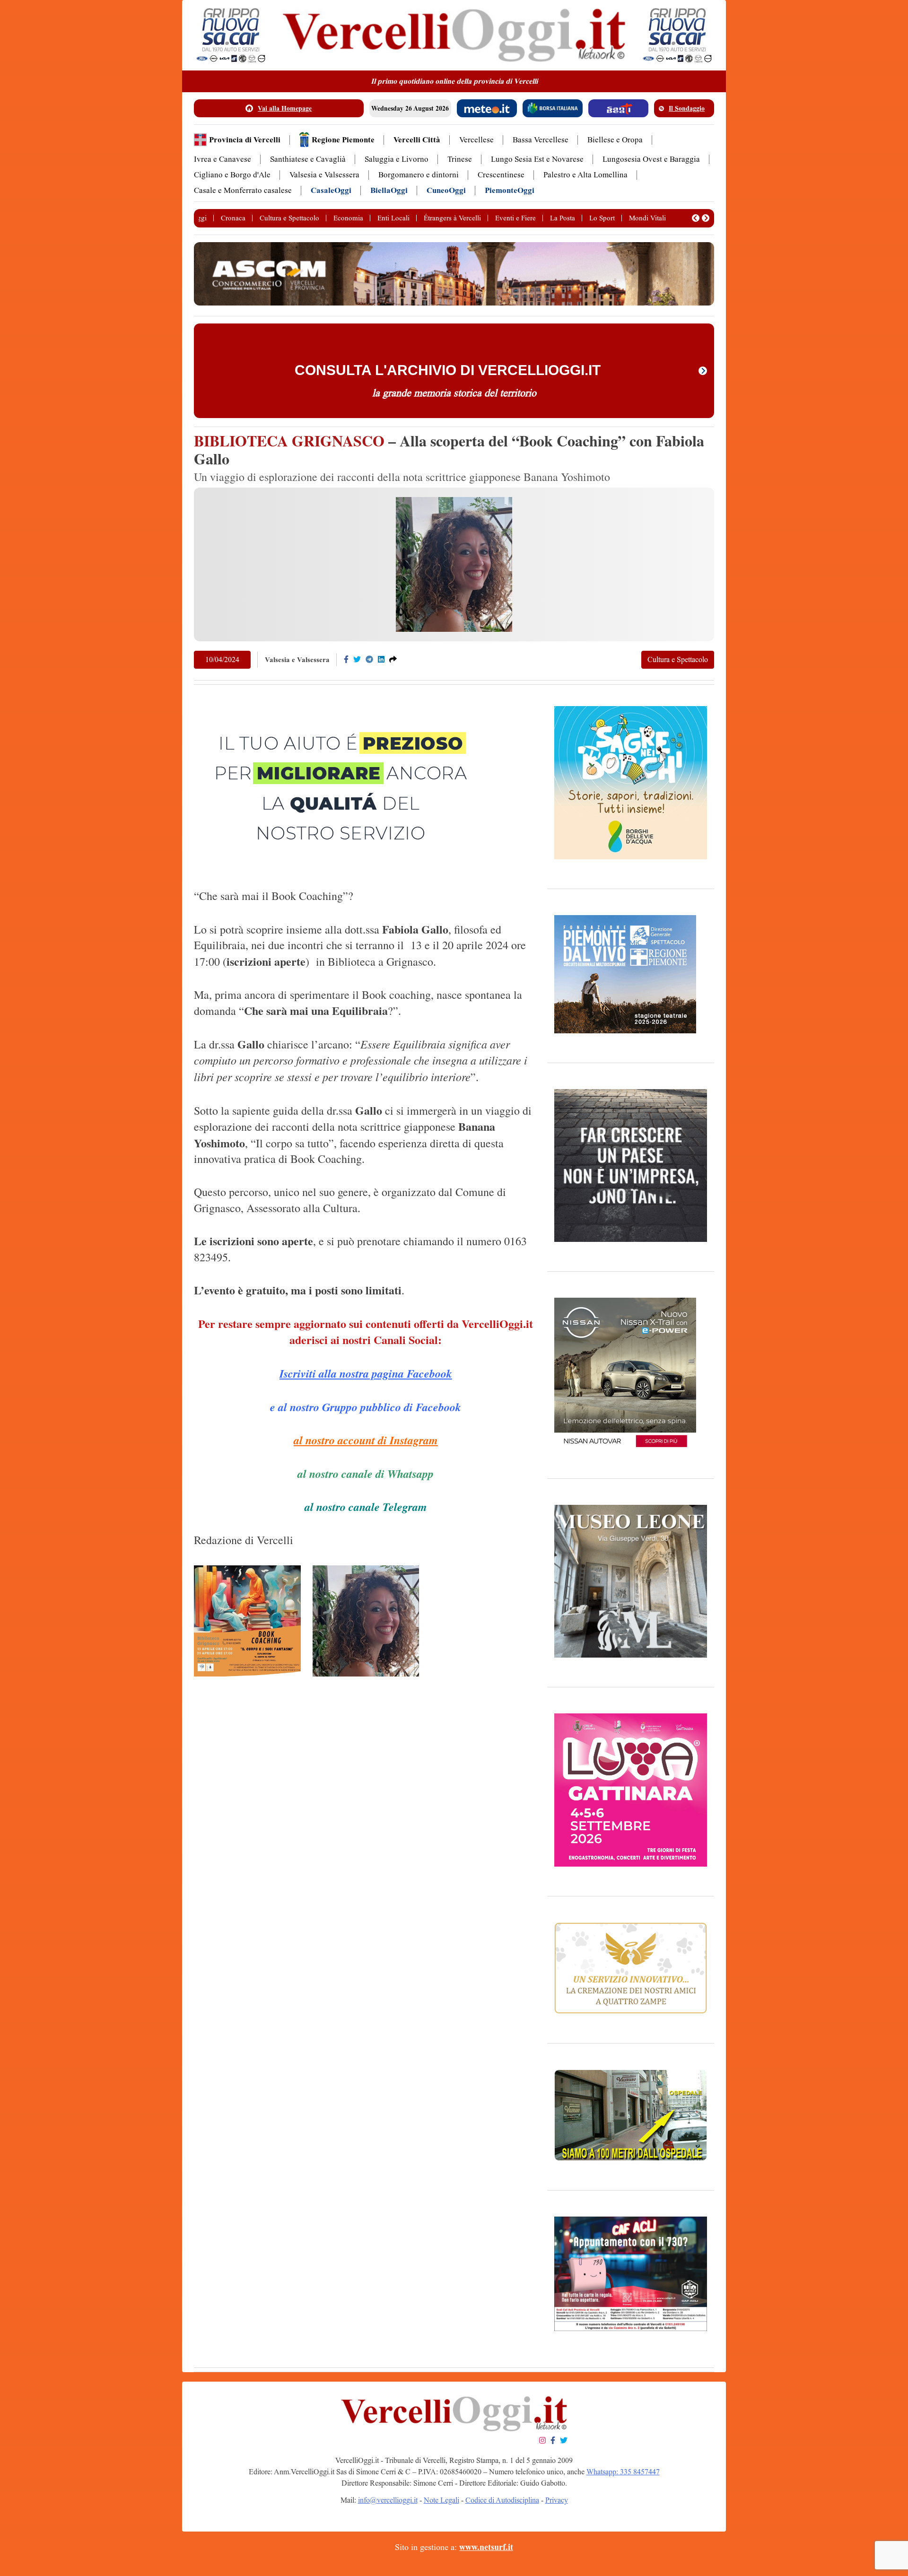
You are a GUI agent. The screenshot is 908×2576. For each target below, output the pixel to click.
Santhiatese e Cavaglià (308, 159)
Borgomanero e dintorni (419, 175)
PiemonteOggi (510, 190)
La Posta (563, 218)
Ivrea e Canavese (223, 159)
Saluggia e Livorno (397, 159)
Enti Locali (393, 218)
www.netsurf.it (486, 2547)
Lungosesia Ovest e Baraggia (651, 159)
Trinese (460, 159)
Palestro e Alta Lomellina (585, 175)
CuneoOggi (446, 190)
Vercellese (476, 140)
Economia (348, 218)
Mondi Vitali (647, 218)
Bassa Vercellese (541, 140)
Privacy (557, 2500)
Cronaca (233, 218)
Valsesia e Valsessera (324, 175)
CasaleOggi (331, 190)
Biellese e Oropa (615, 140)
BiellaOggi (389, 190)
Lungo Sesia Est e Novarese (537, 159)
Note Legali (441, 2500)
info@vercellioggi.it (388, 2500)
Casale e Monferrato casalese (243, 190)
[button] (696, 218)
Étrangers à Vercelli (452, 218)
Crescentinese (501, 175)
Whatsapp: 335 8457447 (623, 2472)
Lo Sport (602, 218)
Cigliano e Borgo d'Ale (232, 175)
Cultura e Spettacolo (289, 218)
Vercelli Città (417, 140)
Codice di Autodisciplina (502, 2500)
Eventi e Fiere (515, 218)
